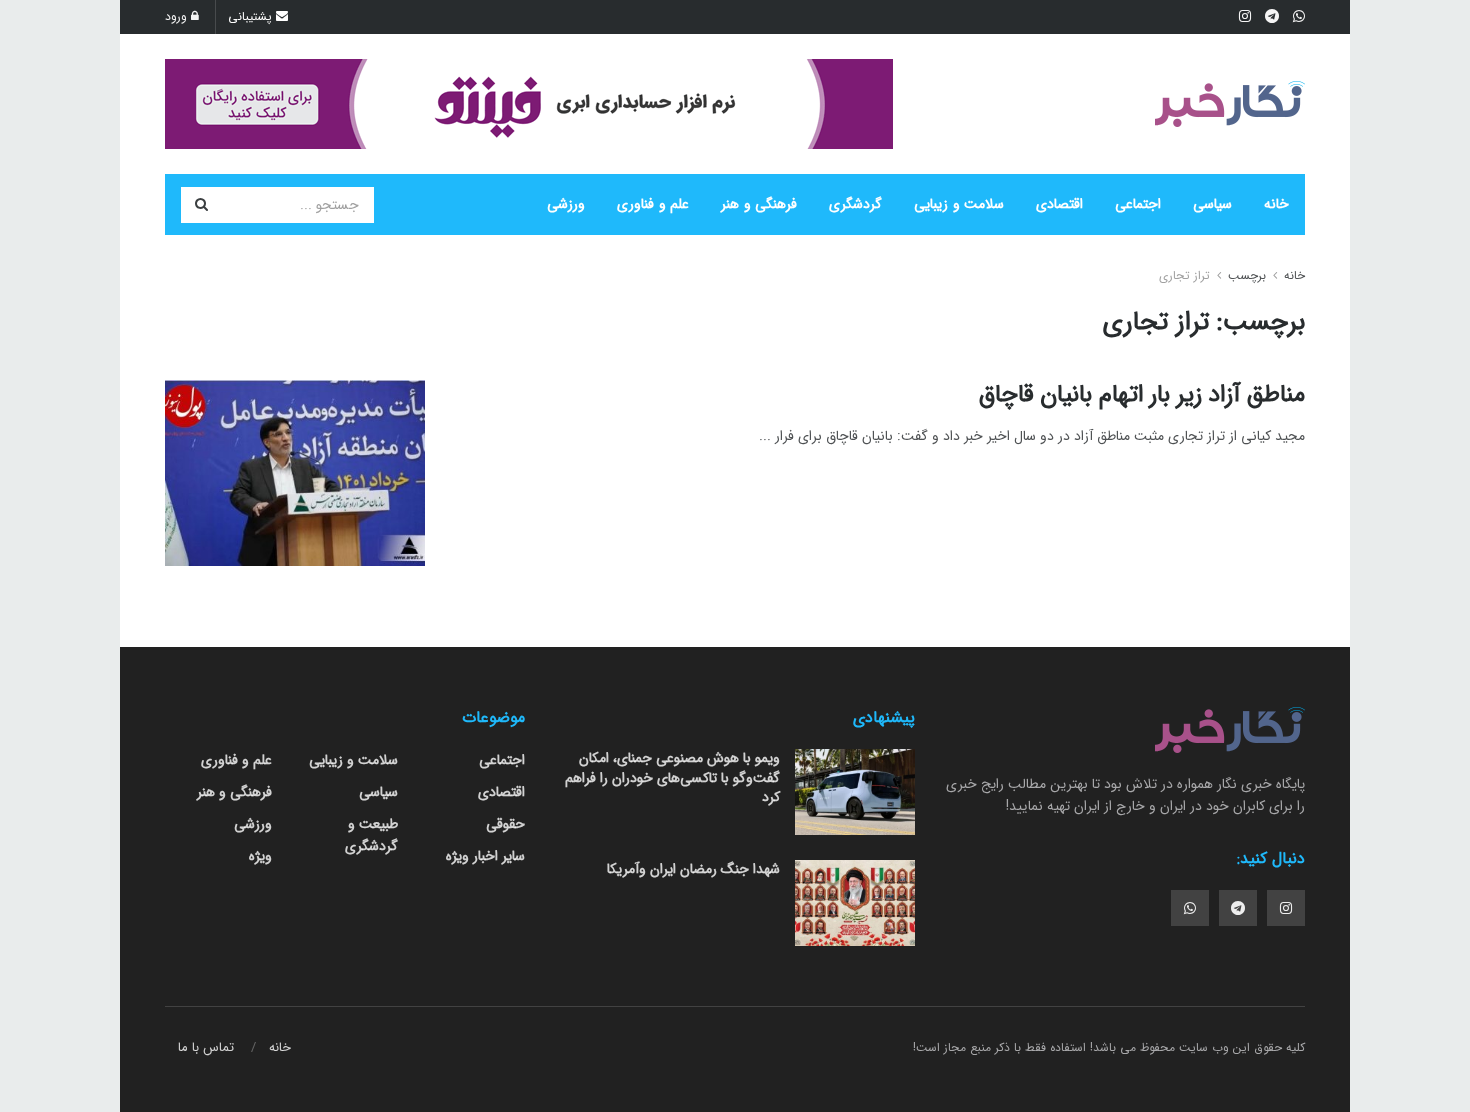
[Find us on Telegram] (1238, 908)
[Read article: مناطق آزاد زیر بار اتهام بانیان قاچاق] (295, 473)
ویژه (260, 856)
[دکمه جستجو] (201, 205)
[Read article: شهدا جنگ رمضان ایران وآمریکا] (855, 903)
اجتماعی (1138, 204)
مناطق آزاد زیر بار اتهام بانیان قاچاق (1142, 395)
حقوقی (505, 824)
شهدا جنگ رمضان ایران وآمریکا (693, 869)
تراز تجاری (1184, 275)
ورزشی (566, 204)
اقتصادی (1059, 204)
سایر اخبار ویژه (485, 856)
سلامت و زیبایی (959, 204)
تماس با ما (206, 1047)
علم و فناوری (653, 204)
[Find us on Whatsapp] (1190, 908)
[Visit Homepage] (1230, 104)
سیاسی (1212, 204)
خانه (1276, 204)
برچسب (1247, 275)
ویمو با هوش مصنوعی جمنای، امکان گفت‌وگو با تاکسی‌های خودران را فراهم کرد (672, 777)
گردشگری (855, 204)
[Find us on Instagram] (1286, 908)
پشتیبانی (252, 16)
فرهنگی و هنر (759, 204)
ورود (178, 16)
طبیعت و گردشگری (371, 835)
